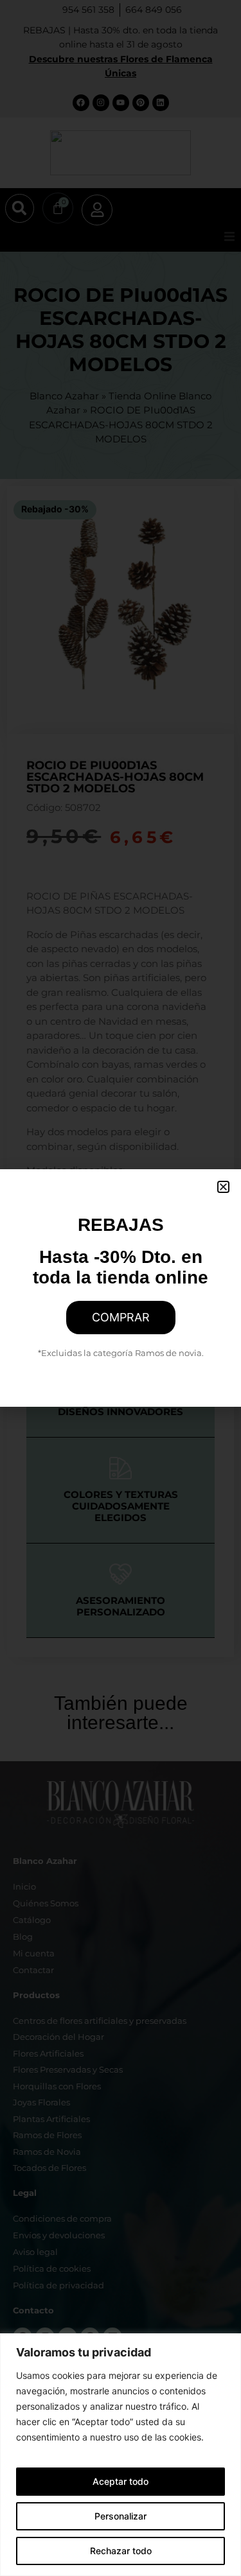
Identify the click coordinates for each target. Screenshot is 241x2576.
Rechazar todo (121, 2551)
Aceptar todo (121, 2481)
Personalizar (121, 2516)
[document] (121, 1288)
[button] (223, 1187)
